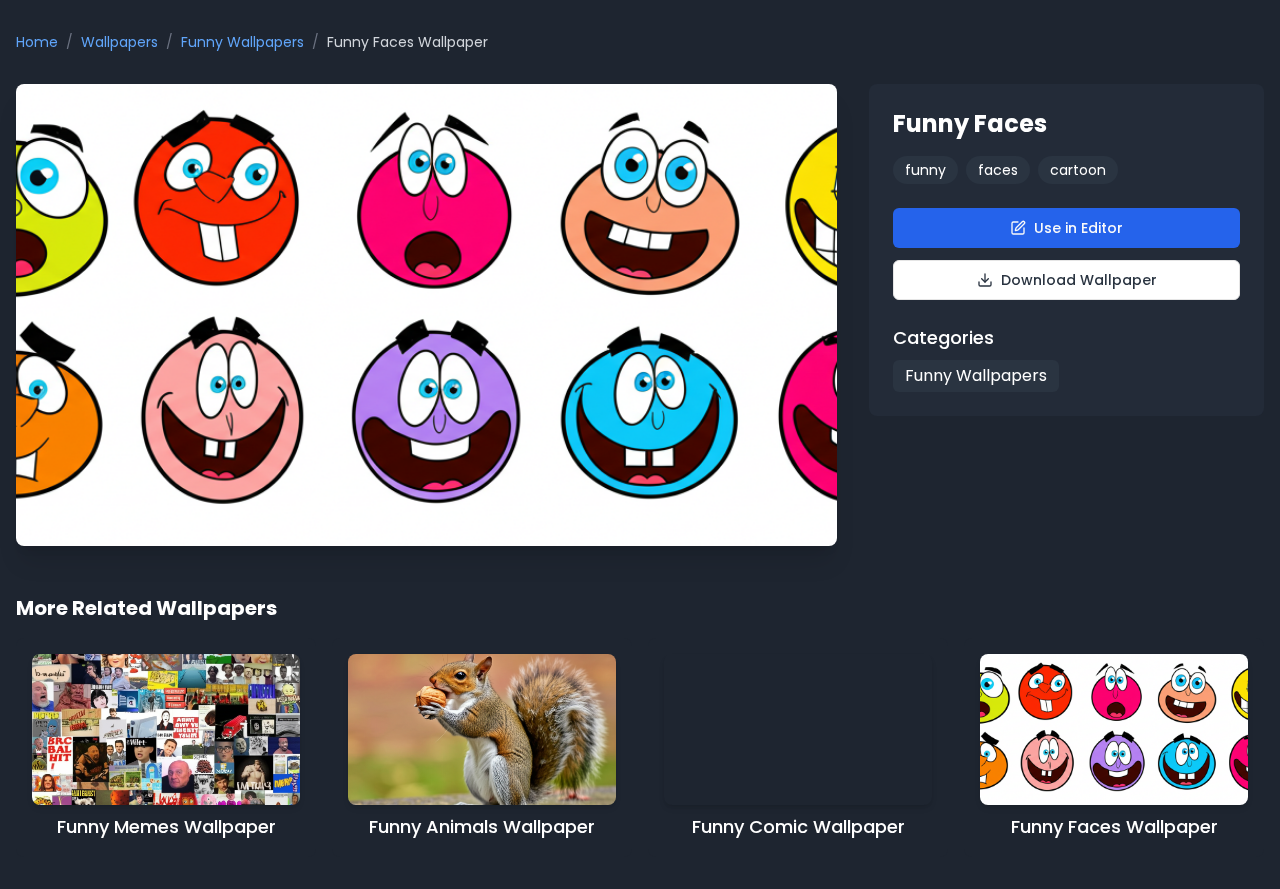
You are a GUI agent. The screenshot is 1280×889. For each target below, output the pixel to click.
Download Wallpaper (1079, 280)
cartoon (1078, 170)
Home (37, 42)
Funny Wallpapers (242, 42)
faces (998, 170)
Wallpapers (119, 42)
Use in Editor (1078, 228)
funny (925, 170)
